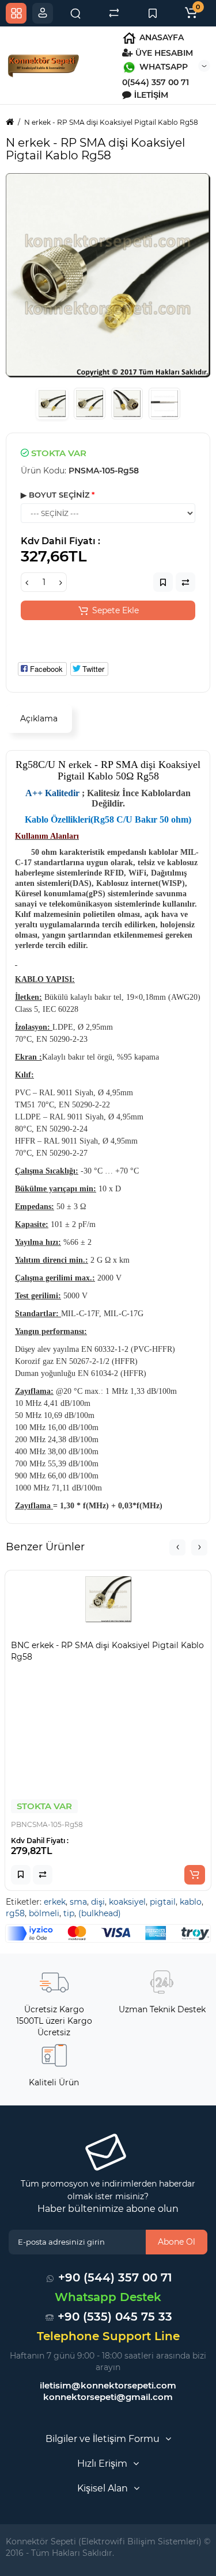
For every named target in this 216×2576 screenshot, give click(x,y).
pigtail (163, 1902)
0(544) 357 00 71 (156, 82)
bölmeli (44, 1913)
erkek (55, 1902)
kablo (191, 1902)
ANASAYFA (160, 37)
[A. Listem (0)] (153, 13)
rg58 (15, 1913)
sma (78, 1902)
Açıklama (39, 718)
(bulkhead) (100, 1913)
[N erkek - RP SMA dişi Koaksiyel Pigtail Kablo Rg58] (108, 275)
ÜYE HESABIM (163, 53)
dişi (98, 1902)
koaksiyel (127, 1902)
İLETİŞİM (150, 95)
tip (69, 1913)
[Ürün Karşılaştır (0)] (114, 13)
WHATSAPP (162, 67)
